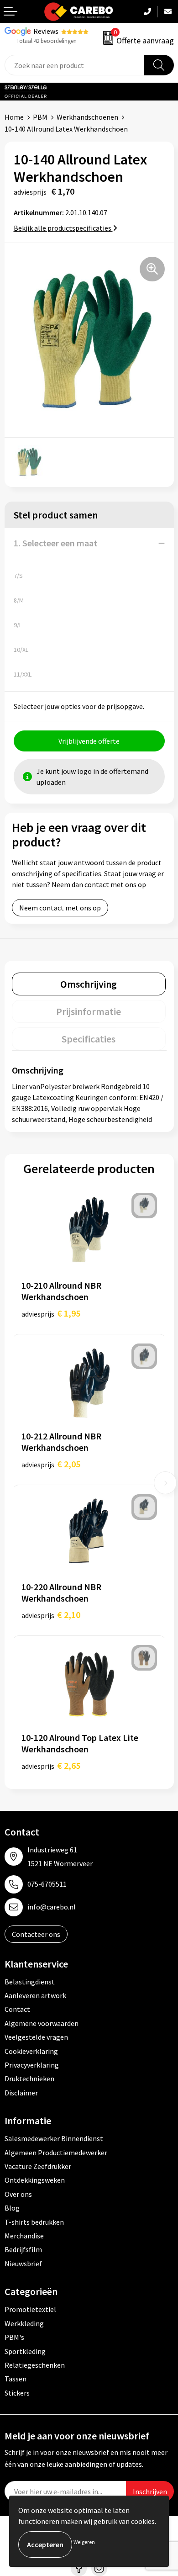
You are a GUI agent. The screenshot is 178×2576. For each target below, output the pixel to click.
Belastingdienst (30, 1982)
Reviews (46, 31)
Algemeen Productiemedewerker (56, 2153)
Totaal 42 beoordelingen (47, 41)
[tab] (89, 984)
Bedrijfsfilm (23, 2249)
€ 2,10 (51, 1615)
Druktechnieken (29, 2079)
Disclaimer (21, 2093)
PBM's (14, 2337)
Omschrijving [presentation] (89, 984)
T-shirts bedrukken (34, 2222)
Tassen (16, 2379)
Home (14, 117)
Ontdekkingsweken (35, 2180)
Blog (12, 2208)
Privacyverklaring (32, 2065)
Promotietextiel (30, 2309)
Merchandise (24, 2236)
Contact (17, 2009)
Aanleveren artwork (35, 1995)
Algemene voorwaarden (42, 2023)
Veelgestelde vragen (36, 2037)
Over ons (18, 2194)
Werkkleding (24, 2323)
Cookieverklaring (31, 2051)
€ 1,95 (51, 1313)
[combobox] (75, 65)
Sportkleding (25, 2351)
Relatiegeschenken (35, 2365)
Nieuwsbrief (23, 2264)
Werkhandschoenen (87, 117)
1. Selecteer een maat (55, 543)
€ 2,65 (51, 1765)
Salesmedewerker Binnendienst (54, 2138)
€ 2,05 (51, 1464)
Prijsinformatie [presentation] (89, 1011)
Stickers (17, 2393)
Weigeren (84, 2542)
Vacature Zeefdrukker (38, 2166)
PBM (40, 117)
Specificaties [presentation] (89, 1039)
